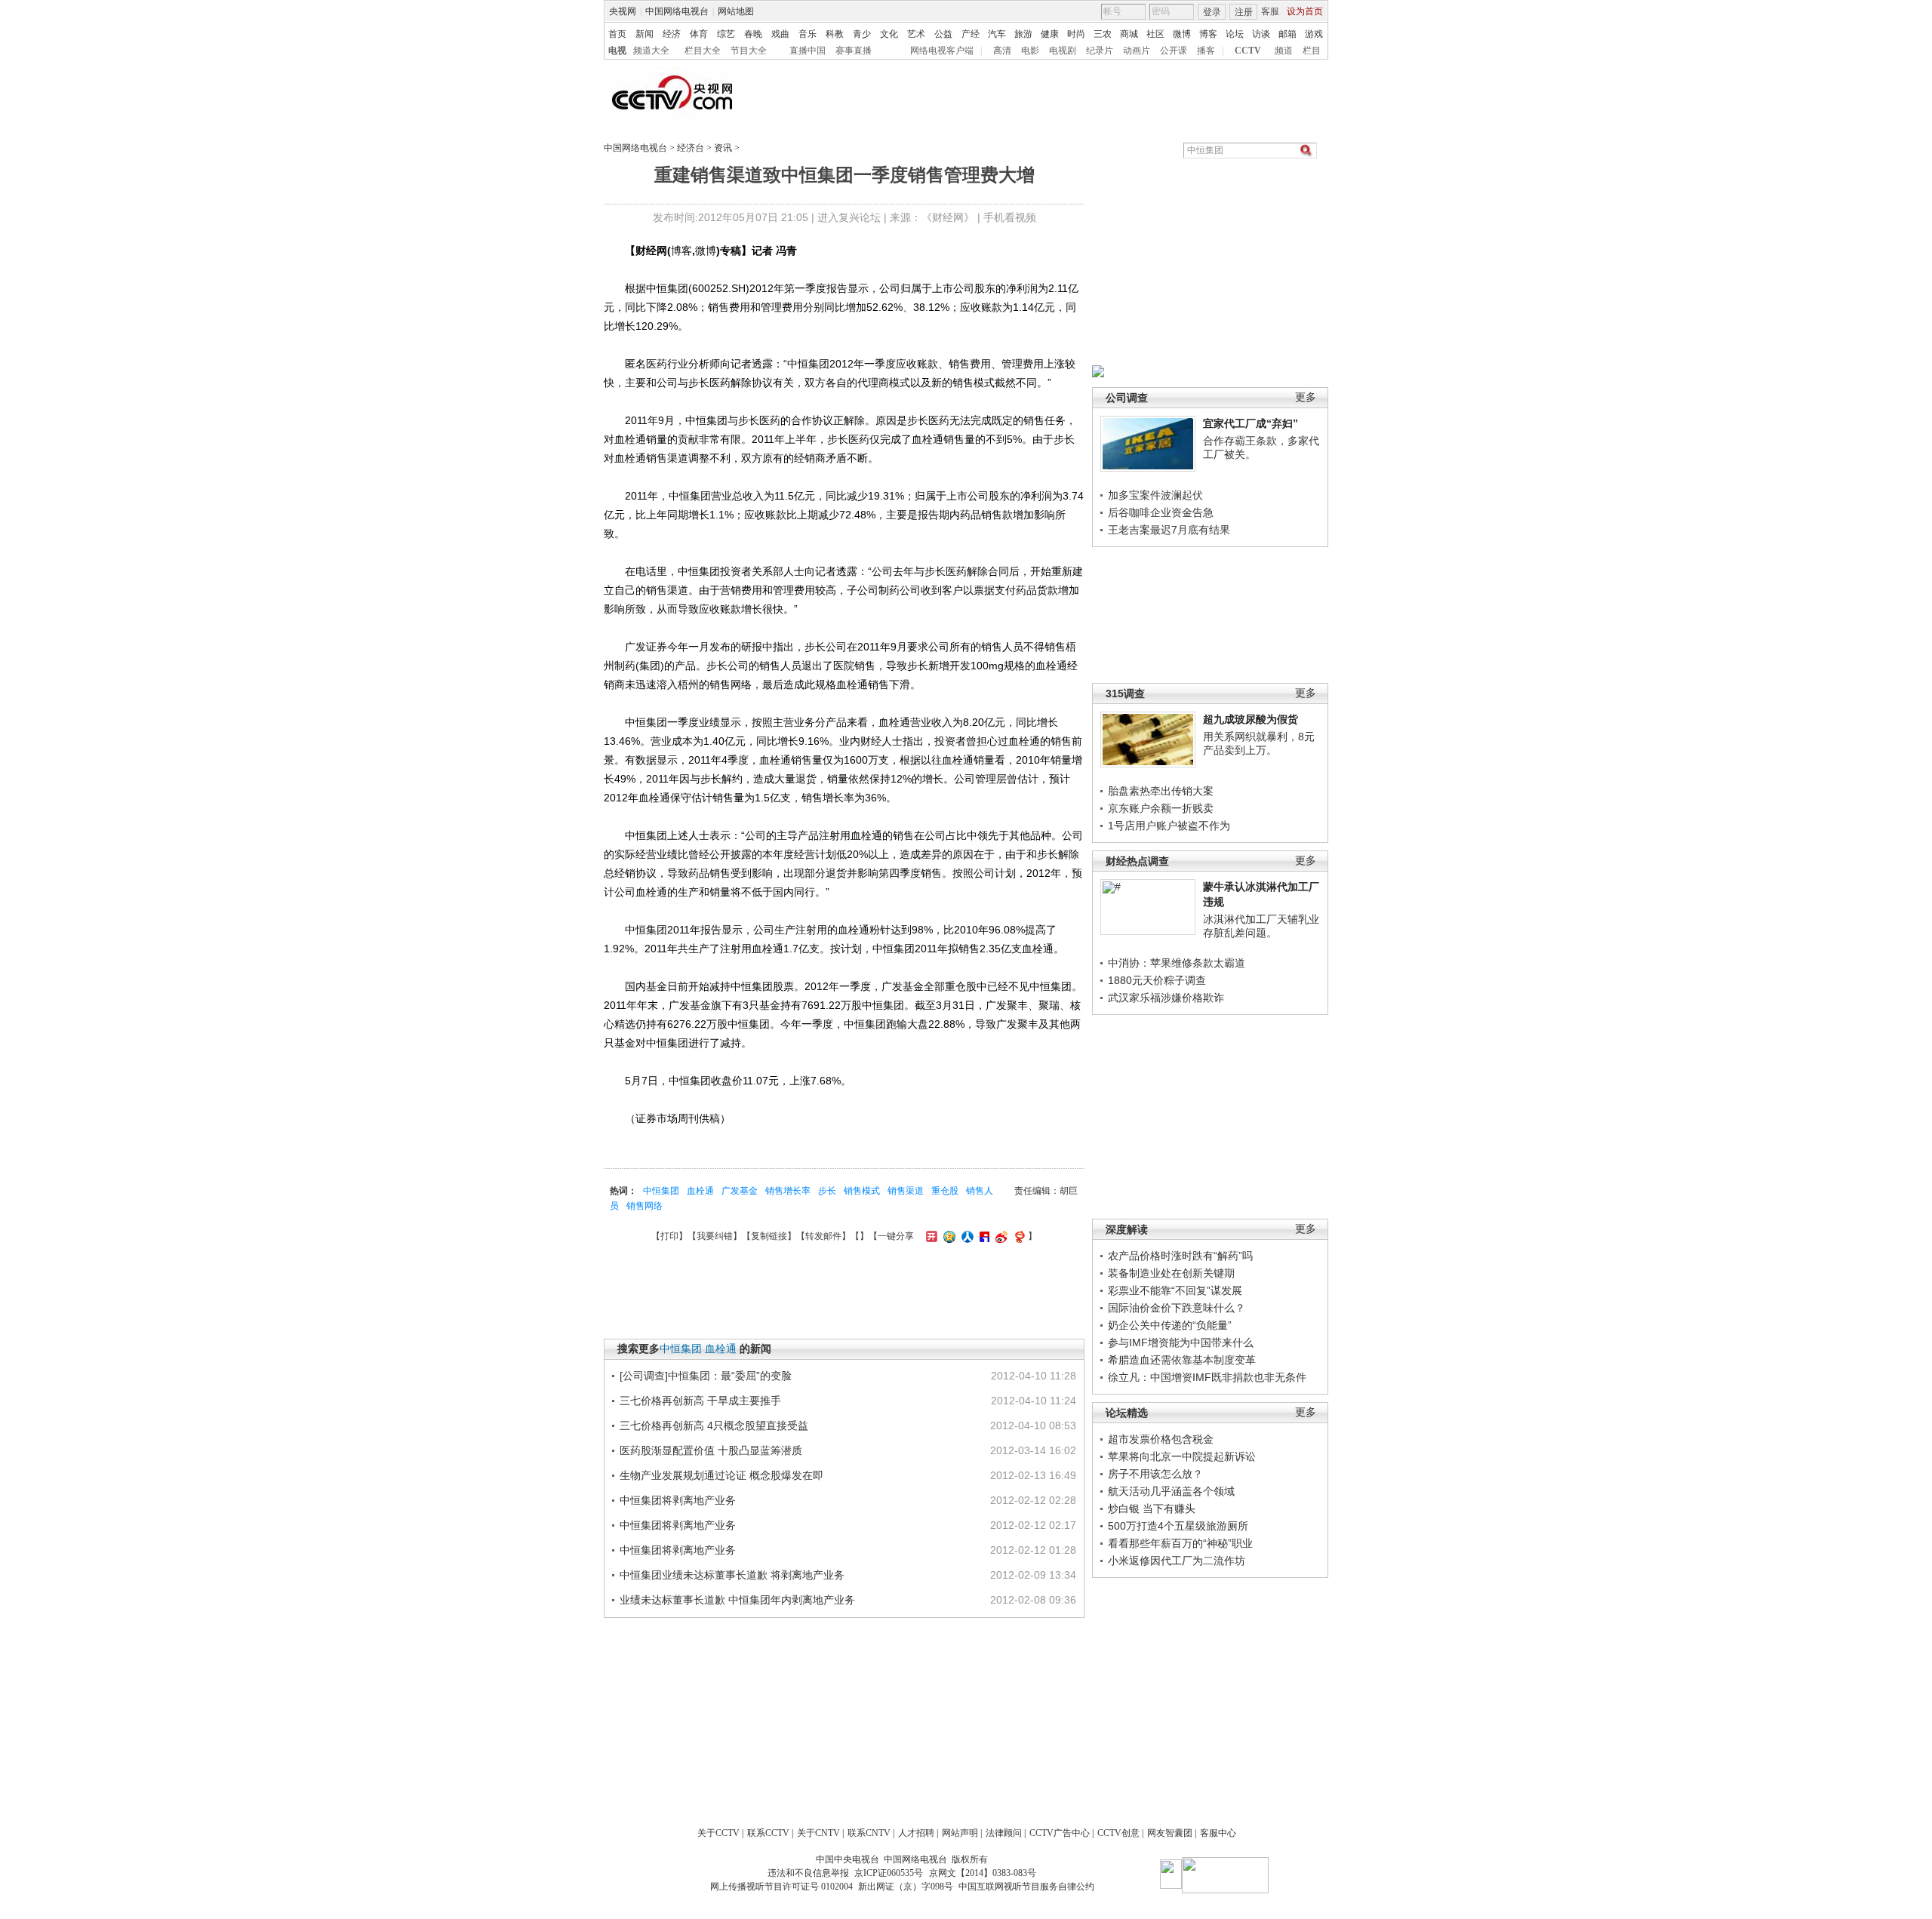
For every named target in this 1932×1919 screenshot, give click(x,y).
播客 (1206, 51)
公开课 (1174, 51)
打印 (669, 1236)
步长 (827, 1191)
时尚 (1076, 34)
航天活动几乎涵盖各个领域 (1171, 1491)
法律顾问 (1004, 1833)
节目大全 (749, 51)
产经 (971, 34)
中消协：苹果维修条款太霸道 (1177, 963)
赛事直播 (854, 51)
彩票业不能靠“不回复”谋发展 (1175, 1290)
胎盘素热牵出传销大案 (1161, 791)
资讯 (723, 148)
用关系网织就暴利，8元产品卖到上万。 (1259, 743)
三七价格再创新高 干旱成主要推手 (700, 1401)
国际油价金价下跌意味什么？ (1177, 1308)
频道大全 (651, 51)
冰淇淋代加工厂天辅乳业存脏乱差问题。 (1261, 926)
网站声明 (960, 1833)
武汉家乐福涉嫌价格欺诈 (1166, 998)
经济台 (691, 148)
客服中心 (1218, 1833)
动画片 (1137, 51)
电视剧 (1063, 51)
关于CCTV (718, 1833)
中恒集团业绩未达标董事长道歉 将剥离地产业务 (732, 1575)
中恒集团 (661, 1191)
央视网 (623, 11)
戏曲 (780, 34)
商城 (1129, 34)
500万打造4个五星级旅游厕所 (1178, 1526)
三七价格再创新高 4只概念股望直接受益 (714, 1425)
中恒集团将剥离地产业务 (678, 1500)
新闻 (645, 34)
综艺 (726, 34)
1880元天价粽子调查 (1157, 980)
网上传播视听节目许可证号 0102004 (781, 1887)
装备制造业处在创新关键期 (1171, 1273)
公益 (943, 34)
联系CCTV (768, 1833)
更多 (1306, 397)
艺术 (916, 34)
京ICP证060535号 (889, 1873)
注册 (1244, 12)
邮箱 (1287, 34)
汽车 (997, 34)
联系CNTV (869, 1833)
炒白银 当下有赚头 (1152, 1508)
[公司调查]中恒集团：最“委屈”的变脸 (706, 1376)
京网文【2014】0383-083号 (983, 1873)
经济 (672, 34)
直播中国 (808, 51)
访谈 (1261, 34)
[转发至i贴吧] (983, 1236)
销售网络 (645, 1206)
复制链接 (769, 1236)
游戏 (1314, 34)
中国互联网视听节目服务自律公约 (1026, 1887)
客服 (1270, 11)
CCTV (1248, 51)
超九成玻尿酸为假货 (1251, 719)
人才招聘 (916, 1833)
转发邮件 (823, 1236)
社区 (1155, 34)
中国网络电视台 (677, 11)
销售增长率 (788, 1191)
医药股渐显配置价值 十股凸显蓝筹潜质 (711, 1450)
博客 (1208, 34)
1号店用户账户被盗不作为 (1169, 826)
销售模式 (862, 1191)
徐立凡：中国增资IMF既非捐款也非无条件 (1207, 1377)
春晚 (753, 34)
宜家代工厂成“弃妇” (1251, 423)
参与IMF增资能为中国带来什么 (1181, 1342)
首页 (617, 34)
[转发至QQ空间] (948, 1236)
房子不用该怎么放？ (1155, 1474)
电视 (617, 51)
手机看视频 (1010, 217)
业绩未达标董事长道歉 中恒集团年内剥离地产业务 (737, 1600)
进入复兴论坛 (849, 217)
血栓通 (700, 1191)
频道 (1284, 51)
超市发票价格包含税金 (1161, 1439)
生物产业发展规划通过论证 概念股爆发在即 (721, 1475)
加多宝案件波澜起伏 (1155, 495)
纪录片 (1100, 51)
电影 (1030, 51)
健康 (1050, 34)
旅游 (1023, 34)
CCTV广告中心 (1060, 1833)
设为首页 (1305, 11)
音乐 (808, 34)
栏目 (1312, 51)
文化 (889, 34)
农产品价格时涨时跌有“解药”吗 (1180, 1256)
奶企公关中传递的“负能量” (1170, 1325)
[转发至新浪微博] (1000, 1236)
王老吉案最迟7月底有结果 (1169, 530)
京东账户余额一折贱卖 (1161, 808)
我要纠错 (715, 1236)
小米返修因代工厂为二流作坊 (1177, 1561)
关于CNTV (818, 1833)
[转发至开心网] (930, 1236)
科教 (835, 34)
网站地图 (736, 11)
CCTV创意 (1118, 1833)
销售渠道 (906, 1191)
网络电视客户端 (942, 51)
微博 (1182, 34)
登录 (1212, 12)
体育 (699, 34)
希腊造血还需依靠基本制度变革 (1182, 1360)
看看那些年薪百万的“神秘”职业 (1180, 1543)
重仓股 (945, 1191)
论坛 (1235, 34)
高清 (1002, 51)
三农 (1103, 34)
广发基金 (740, 1191)
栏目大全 (703, 51)
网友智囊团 (1170, 1833)
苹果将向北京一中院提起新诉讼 (1182, 1456)
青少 (862, 34)
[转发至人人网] (966, 1236)
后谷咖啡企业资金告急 (1161, 512)
